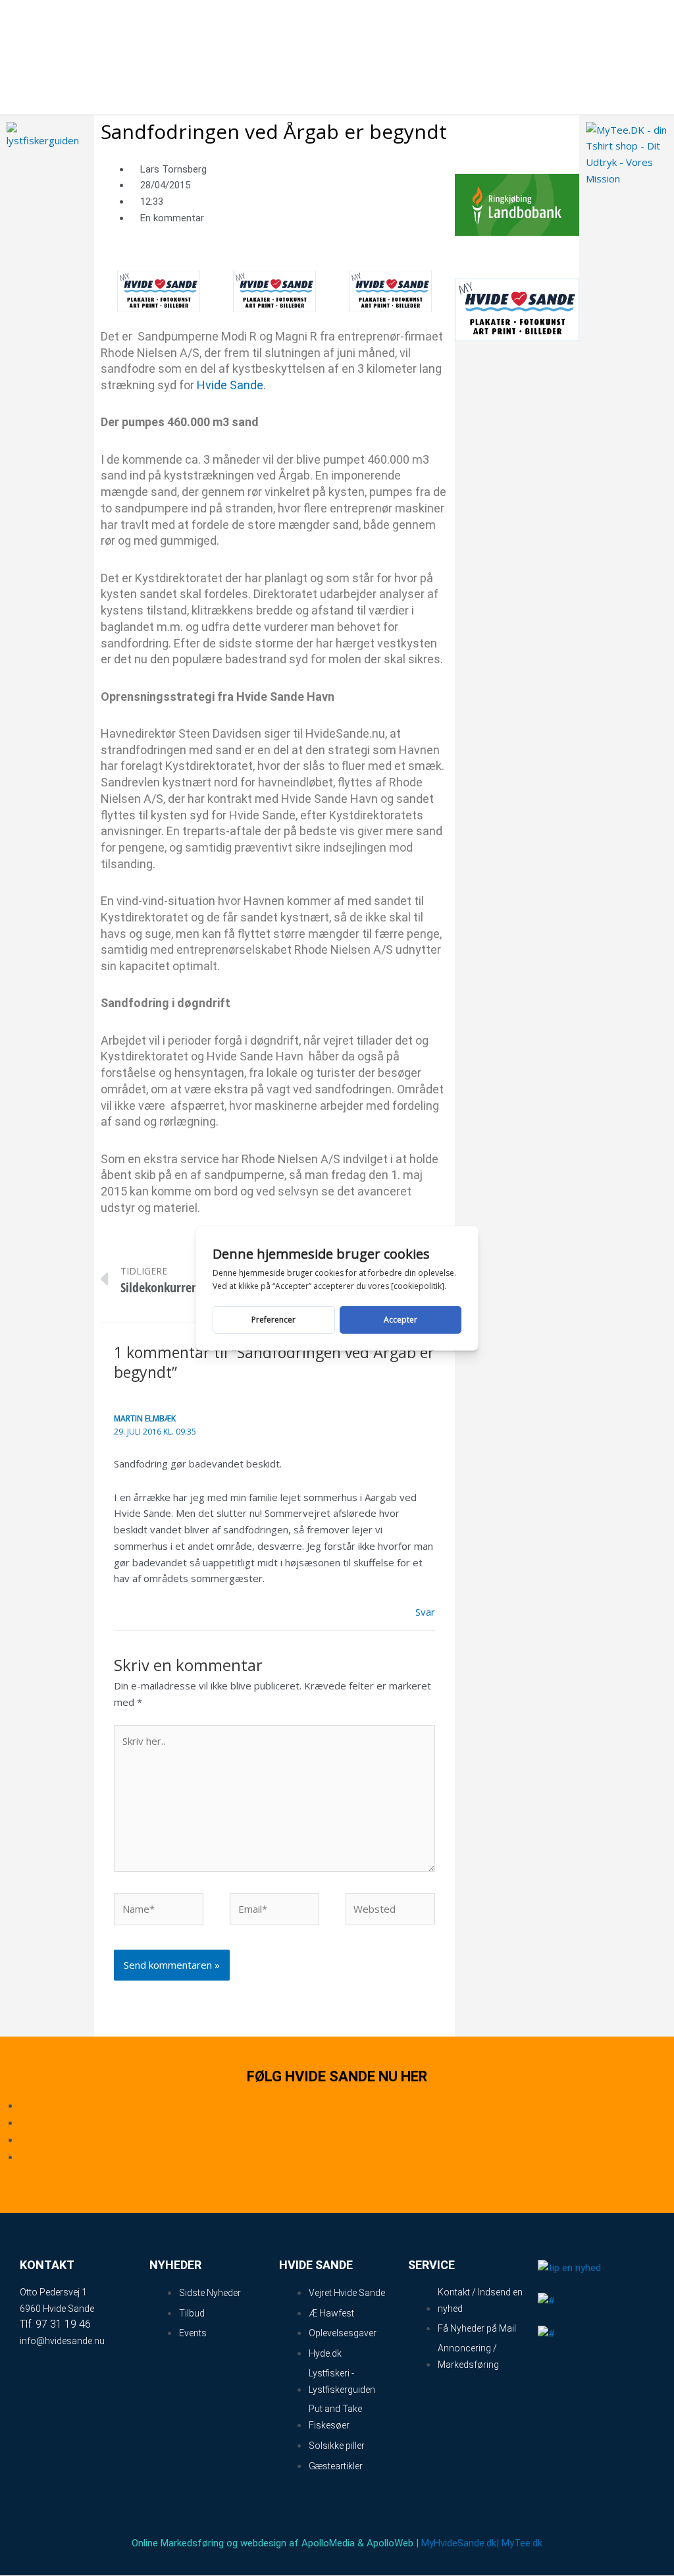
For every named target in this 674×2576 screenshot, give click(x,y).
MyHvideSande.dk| (460, 2543)
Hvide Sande (230, 385)
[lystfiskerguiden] (47, 134)
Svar (425, 1612)
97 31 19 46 (63, 2324)
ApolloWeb (390, 2543)
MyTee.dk (522, 2543)
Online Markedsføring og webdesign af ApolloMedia (243, 2543)
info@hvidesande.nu (62, 2341)
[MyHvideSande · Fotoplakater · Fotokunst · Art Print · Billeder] (159, 290)
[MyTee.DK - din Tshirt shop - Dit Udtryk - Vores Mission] (626, 153)
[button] (584, 57)
